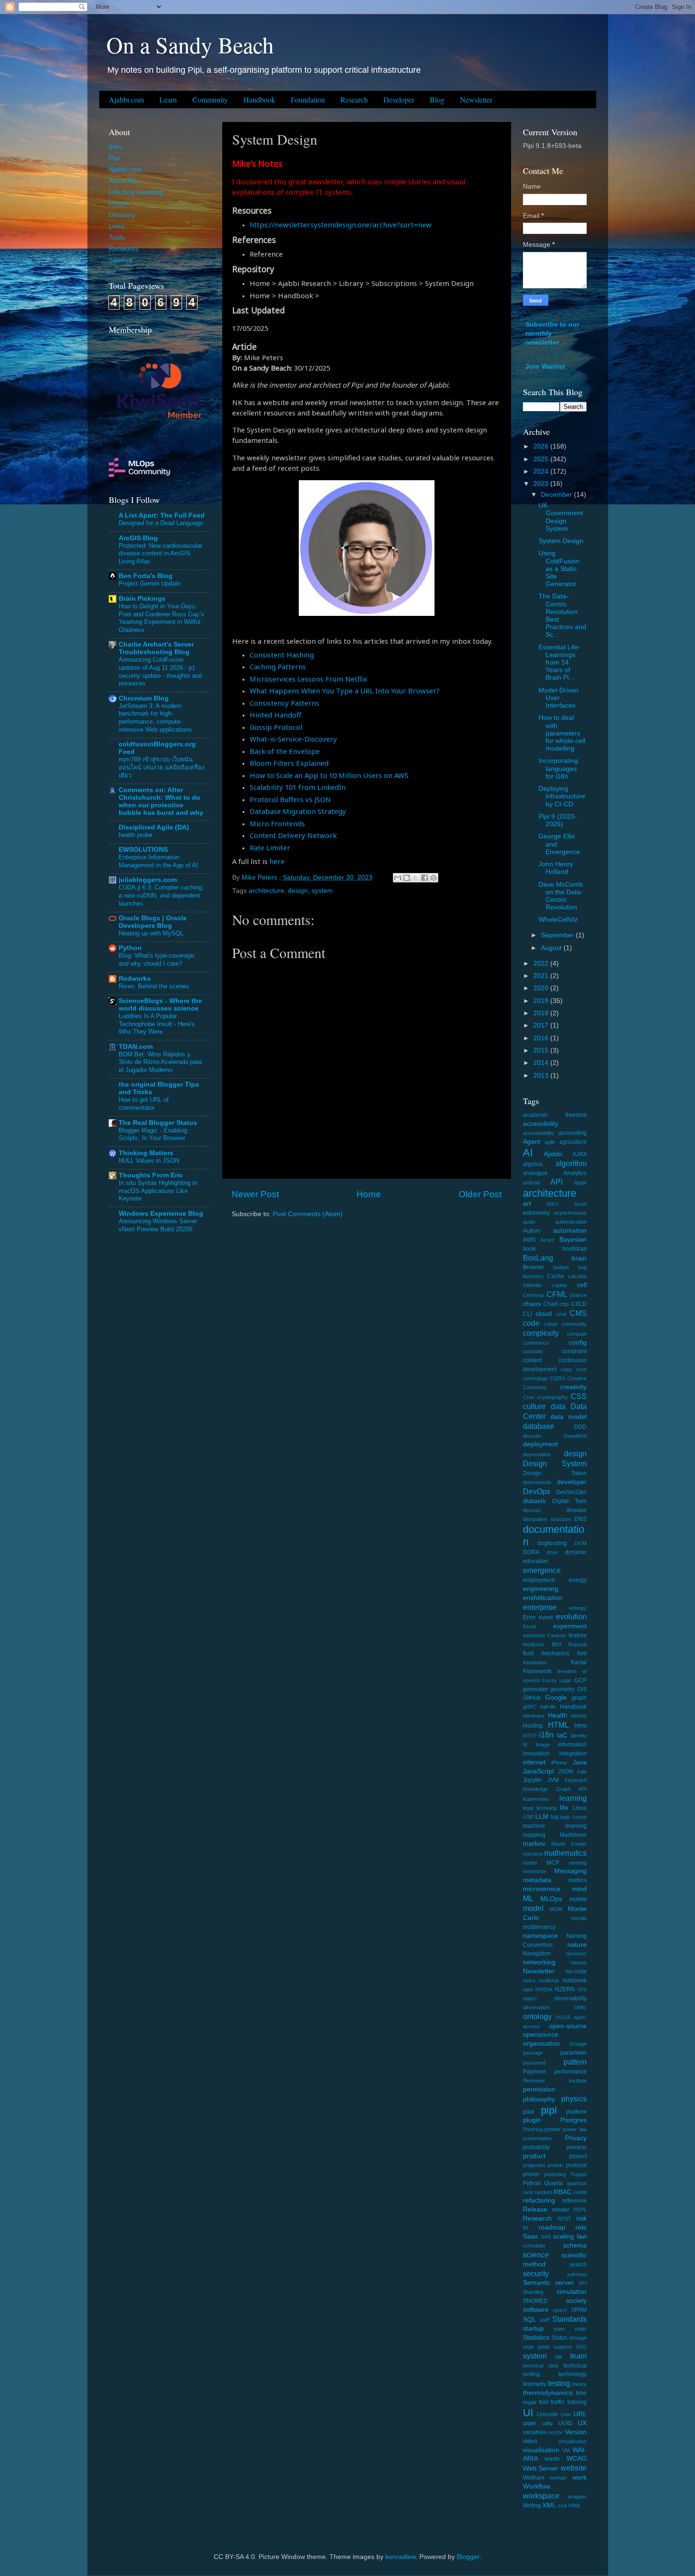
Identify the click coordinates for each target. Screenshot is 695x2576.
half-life (548, 1707)
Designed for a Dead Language (161, 523)
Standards (569, 2319)
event (546, 1617)
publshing (555, 2174)
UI (528, 2413)
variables (535, 2432)
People (119, 203)
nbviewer (576, 1954)
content (532, 1360)
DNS (581, 1519)
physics (574, 2099)
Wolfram (534, 2478)
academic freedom (555, 1115)
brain (579, 1258)
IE (525, 1745)
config (578, 1343)
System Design (561, 541)
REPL (580, 2210)
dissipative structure (547, 1519)
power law (574, 2129)
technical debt (541, 2366)
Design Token (555, 1473)
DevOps (537, 1491)
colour (551, 1324)
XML (549, 2505)
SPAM (579, 2310)
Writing (532, 2506)
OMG (580, 2007)
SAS (546, 2237)
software (536, 2310)
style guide (537, 2347)
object (530, 1998)
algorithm (571, 1163)
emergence (542, 1570)
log (555, 1817)
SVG (581, 2347)
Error (529, 1617)
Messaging (570, 1871)
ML (528, 1898)
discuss (532, 1510)
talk (559, 2357)
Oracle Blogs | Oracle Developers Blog (153, 922)
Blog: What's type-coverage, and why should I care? (157, 960)
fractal (579, 1662)
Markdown (573, 1835)
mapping (534, 1835)
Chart (550, 1304)
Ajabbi (553, 1154)
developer (572, 1482)
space (560, 2310)
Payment (534, 2072)
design (298, 891)
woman (558, 2478)
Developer (399, 99)
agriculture (573, 1142)
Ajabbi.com (126, 99)
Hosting (533, 1726)
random (543, 2192)
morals (579, 1918)
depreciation (537, 1454)
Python (130, 948)
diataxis (534, 1501)
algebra (533, 1164)
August (552, 948)
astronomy (536, 1213)
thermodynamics (548, 2393)
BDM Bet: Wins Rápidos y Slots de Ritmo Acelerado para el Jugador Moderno (160, 1062)
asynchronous (570, 1213)
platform (576, 2112)
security (536, 2273)
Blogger (468, 2557)
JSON (565, 1772)
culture (534, 1406)
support (563, 2347)
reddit (580, 2192)
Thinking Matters (146, 1153)
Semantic (537, 2283)
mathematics (565, 1853)
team (578, 2356)
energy (578, 1580)
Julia (582, 1772)
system (322, 891)
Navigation (537, 1954)
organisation (541, 2044)
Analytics (575, 1173)
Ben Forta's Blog (146, 576)
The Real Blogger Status (158, 1123)
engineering (541, 1589)
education (536, 1561)
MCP (553, 1863)
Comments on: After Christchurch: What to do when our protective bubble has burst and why (161, 801)
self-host (577, 2274)
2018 (542, 1013)
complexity (541, 1333)
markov (534, 1844)
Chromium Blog (144, 698)
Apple (580, 1183)
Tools (117, 238)
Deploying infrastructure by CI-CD (562, 796)
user (530, 2423)
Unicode (547, 2414)
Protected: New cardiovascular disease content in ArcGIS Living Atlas (161, 553)
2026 (542, 446)
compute (577, 1334)
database (539, 1426)
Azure (547, 1240)
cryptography (552, 1397)
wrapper (577, 2497)
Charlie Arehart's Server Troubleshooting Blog (156, 648)
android (531, 1183)
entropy (578, 1608)
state (559, 2329)
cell (582, 1285)
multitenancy (539, 1927)
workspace (541, 2496)
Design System (555, 1463)
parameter (573, 2053)
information (572, 1745)
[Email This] (398, 878)
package (533, 2053)
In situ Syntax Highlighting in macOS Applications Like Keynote (158, 1191)
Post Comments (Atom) (308, 1214)
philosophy (539, 2099)
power (553, 2129)
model (533, 1908)
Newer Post (255, 1194)
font (582, 1653)
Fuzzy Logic (557, 1680)
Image (543, 1745)
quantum (577, 2183)
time (581, 2393)
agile (550, 1142)
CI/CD (579, 1304)
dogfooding (552, 1543)
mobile (578, 1899)
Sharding (533, 2292)
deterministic (537, 1482)
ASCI (552, 1204)
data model (569, 1417)
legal (528, 1808)
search (578, 2265)
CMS (578, 1313)
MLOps (551, 1899)
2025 (542, 459)
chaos (532, 1304)
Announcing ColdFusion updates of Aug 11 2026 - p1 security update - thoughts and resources (160, 671)
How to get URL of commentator (144, 1104)
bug (582, 1267)
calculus (577, 1276)
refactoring (539, 2200)
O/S (582, 1989)
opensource (541, 2035)
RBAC (563, 2192)
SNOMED (535, 2301)
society (576, 2301)
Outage (578, 2044)
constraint (574, 1351)
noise (529, 1980)
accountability (539, 1133)
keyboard (576, 1780)
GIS (582, 1689)
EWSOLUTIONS (143, 850)
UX (582, 2423)
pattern (575, 2062)
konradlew (400, 2557)
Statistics (536, 2338)
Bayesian (573, 1240)
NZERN (565, 1989)
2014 (542, 1063)
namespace (540, 1936)
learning (573, 1798)
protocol (576, 2165)
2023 (542, 484)
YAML (574, 2506)
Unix (566, 2414)
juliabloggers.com (148, 880)
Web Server (541, 2468)
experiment (570, 1626)
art (527, 1204)
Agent (532, 1142)
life (564, 1808)
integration (573, 1754)
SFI (583, 2283)
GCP (581, 1680)
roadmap (552, 2227)
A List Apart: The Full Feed (162, 515)
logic (565, 1817)
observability (570, 1998)
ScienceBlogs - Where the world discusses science (160, 1005)
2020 (542, 988)
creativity (573, 1387)
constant (533, 1351)
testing (559, 2383)
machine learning (555, 1826)
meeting (578, 1863)
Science (121, 260)
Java (580, 1762)
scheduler (534, 2246)
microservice (542, 1889)
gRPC (530, 1707)
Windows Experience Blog (161, 1214)
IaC (562, 1735)
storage (578, 2338)
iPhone (559, 1763)
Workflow (537, 2486)
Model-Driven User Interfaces (559, 698)
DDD (580, 1427)
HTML (558, 1725)
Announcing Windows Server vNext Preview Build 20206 (158, 1225)
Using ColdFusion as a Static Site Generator (559, 569)
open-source (568, 2026)
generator (535, 1689)
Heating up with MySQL (151, 933)
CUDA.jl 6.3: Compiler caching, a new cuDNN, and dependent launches (161, 895)
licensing (547, 1808)
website (574, 2468)
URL (580, 2414)
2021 (542, 976)
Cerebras (534, 1295)
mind (579, 1889)
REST (564, 2219)
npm (528, 1989)
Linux (580, 1808)
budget (561, 1267)
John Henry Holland (556, 868)
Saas (530, 2236)
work (580, 2477)
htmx (581, 1726)
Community (210, 99)
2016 (542, 1038)
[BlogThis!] (407, 878)
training (577, 2402)
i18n (546, 1735)
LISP (528, 1817)
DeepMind (575, 1436)
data (558, 1406)
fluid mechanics (546, 1653)
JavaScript (539, 1771)
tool (544, 2402)
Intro (116, 147)
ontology (537, 2016)
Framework (537, 1671)
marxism (533, 1854)
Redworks (124, 249)
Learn (168, 99)
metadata (537, 1880)
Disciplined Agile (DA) (154, 827)
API (556, 1182)
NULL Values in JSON (149, 1161)
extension (534, 1635)
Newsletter (476, 99)
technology (573, 2374)
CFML (557, 1294)
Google (556, 1698)
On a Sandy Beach (190, 44)
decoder (532, 1436)
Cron (529, 1397)
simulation (572, 2292)
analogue (535, 1173)
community (574, 1324)
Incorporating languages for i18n (558, 768)
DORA (531, 1552)
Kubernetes (536, 1799)
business (533, 1276)
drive (552, 1552)
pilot (528, 2112)
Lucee (580, 1817)
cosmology (535, 1378)
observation (536, 2007)
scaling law (570, 2236)
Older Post (480, 1194)
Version (576, 2432)
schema (575, 2245)
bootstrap (575, 1249)
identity (579, 1736)
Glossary (122, 215)
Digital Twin (569, 1501)
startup (533, 2329)
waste (552, 2459)
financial (578, 1644)
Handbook (259, 99)
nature (577, 1945)
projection (534, 2165)
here (277, 861)
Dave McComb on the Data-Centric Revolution (561, 896)
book (529, 1249)
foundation (535, 1662)
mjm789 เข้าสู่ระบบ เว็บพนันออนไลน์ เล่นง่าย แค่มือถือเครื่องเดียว (161, 767)
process (577, 2147)
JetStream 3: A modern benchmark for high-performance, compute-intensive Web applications (155, 718)
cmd (561, 1314)
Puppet (579, 2174)
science (536, 2255)
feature (578, 1635)
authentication (571, 1222)
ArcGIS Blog (138, 538)
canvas (532, 1285)
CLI (527, 1314)
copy (566, 1369)
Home (369, 1194)
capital (559, 1285)
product (534, 2156)
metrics (578, 1880)
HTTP (530, 1736)
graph (579, 1698)
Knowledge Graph (547, 1789)
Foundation (308, 99)
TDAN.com (136, 1047)
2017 (542, 1025)
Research (354, 99)
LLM (542, 1817)
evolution (571, 1616)
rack (528, 2192)
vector (555, 2432)
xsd (562, 2506)
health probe (135, 835)
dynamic (576, 1552)
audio (529, 1222)
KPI (583, 1789)
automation (570, 1231)
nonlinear (549, 1980)
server (565, 2283)
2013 (542, 1076)
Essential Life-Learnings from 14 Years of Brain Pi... (560, 663)
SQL (530, 2320)
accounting (573, 1133)
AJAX (580, 1154)
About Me (123, 181)
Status (559, 2338)
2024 (542, 471)
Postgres (573, 2120)
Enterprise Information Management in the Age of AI (158, 861)
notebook (575, 1980)
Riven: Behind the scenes (154, 986)
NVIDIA (544, 1989)
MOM (556, 1909)
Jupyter (532, 1780)
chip (564, 1304)
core (582, 1369)
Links (117, 226)
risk (582, 2218)
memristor (534, 1871)
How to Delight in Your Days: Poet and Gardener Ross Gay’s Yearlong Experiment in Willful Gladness (161, 618)
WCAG (577, 2459)
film (557, 1644)
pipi (549, 2110)
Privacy (576, 2138)
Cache (556, 1276)
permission (539, 2089)
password (534, 2063)
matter (530, 1863)
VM (566, 2450)
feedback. (534, 1644)
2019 (542, 1001)
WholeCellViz (558, 920)
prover (531, 2174)
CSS (579, 1396)
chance (578, 1295)
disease (577, 1510)
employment (539, 1580)
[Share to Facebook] (425, 878)
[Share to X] (416, 878)
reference (574, 2201)
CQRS (557, 1378)
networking (539, 1962)
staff (544, 2320)
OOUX (563, 2017)
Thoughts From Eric (151, 1175)
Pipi (114, 158)
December (557, 495)
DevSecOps (571, 1492)
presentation (537, 2138)
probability (536, 2147)
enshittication (543, 1598)
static (581, 2329)
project (578, 2156)
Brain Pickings (142, 599)
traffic (558, 2402)
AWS (529, 1240)
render (561, 2210)
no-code (576, 1971)
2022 (542, 964)
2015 (542, 1050)
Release (535, 2209)
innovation (536, 1754)
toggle (530, 2402)
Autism (532, 1231)
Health (558, 1716)
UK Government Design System (561, 517)
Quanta (554, 2183)
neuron (579, 1962)
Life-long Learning (136, 192)
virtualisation (573, 2441)
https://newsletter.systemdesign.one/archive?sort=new (341, 225)
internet (534, 1762)
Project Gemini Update (150, 583)
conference (536, 1343)
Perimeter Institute (555, 2081)
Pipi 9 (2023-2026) (558, 820)
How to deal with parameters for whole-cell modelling (562, 733)
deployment (540, 1444)
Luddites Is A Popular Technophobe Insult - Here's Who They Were (157, 1024)
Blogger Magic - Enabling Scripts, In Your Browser (153, 1134)
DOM (581, 1543)
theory (579, 2384)
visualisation (541, 2450)
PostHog (533, 2129)
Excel (529, 1626)
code (531, 1323)
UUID (565, 2423)
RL (526, 2228)
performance (570, 2072)
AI (528, 1153)
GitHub (532, 1698)
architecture (266, 891)
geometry (562, 1689)
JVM (553, 1780)
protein (555, 2165)
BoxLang (538, 1258)
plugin (532, 2120)
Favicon (557, 1635)
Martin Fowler (569, 1844)
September (558, 935)
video (530, 2441)
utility (547, 2423)
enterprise (540, 1607)
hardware (534, 1716)
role (581, 2227)
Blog (437, 99)
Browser (534, 1267)
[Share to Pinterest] (434, 878)
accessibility (541, 1124)
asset (580, 1204)
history (579, 1716)
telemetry (535, 2384)
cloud (544, 1314)
